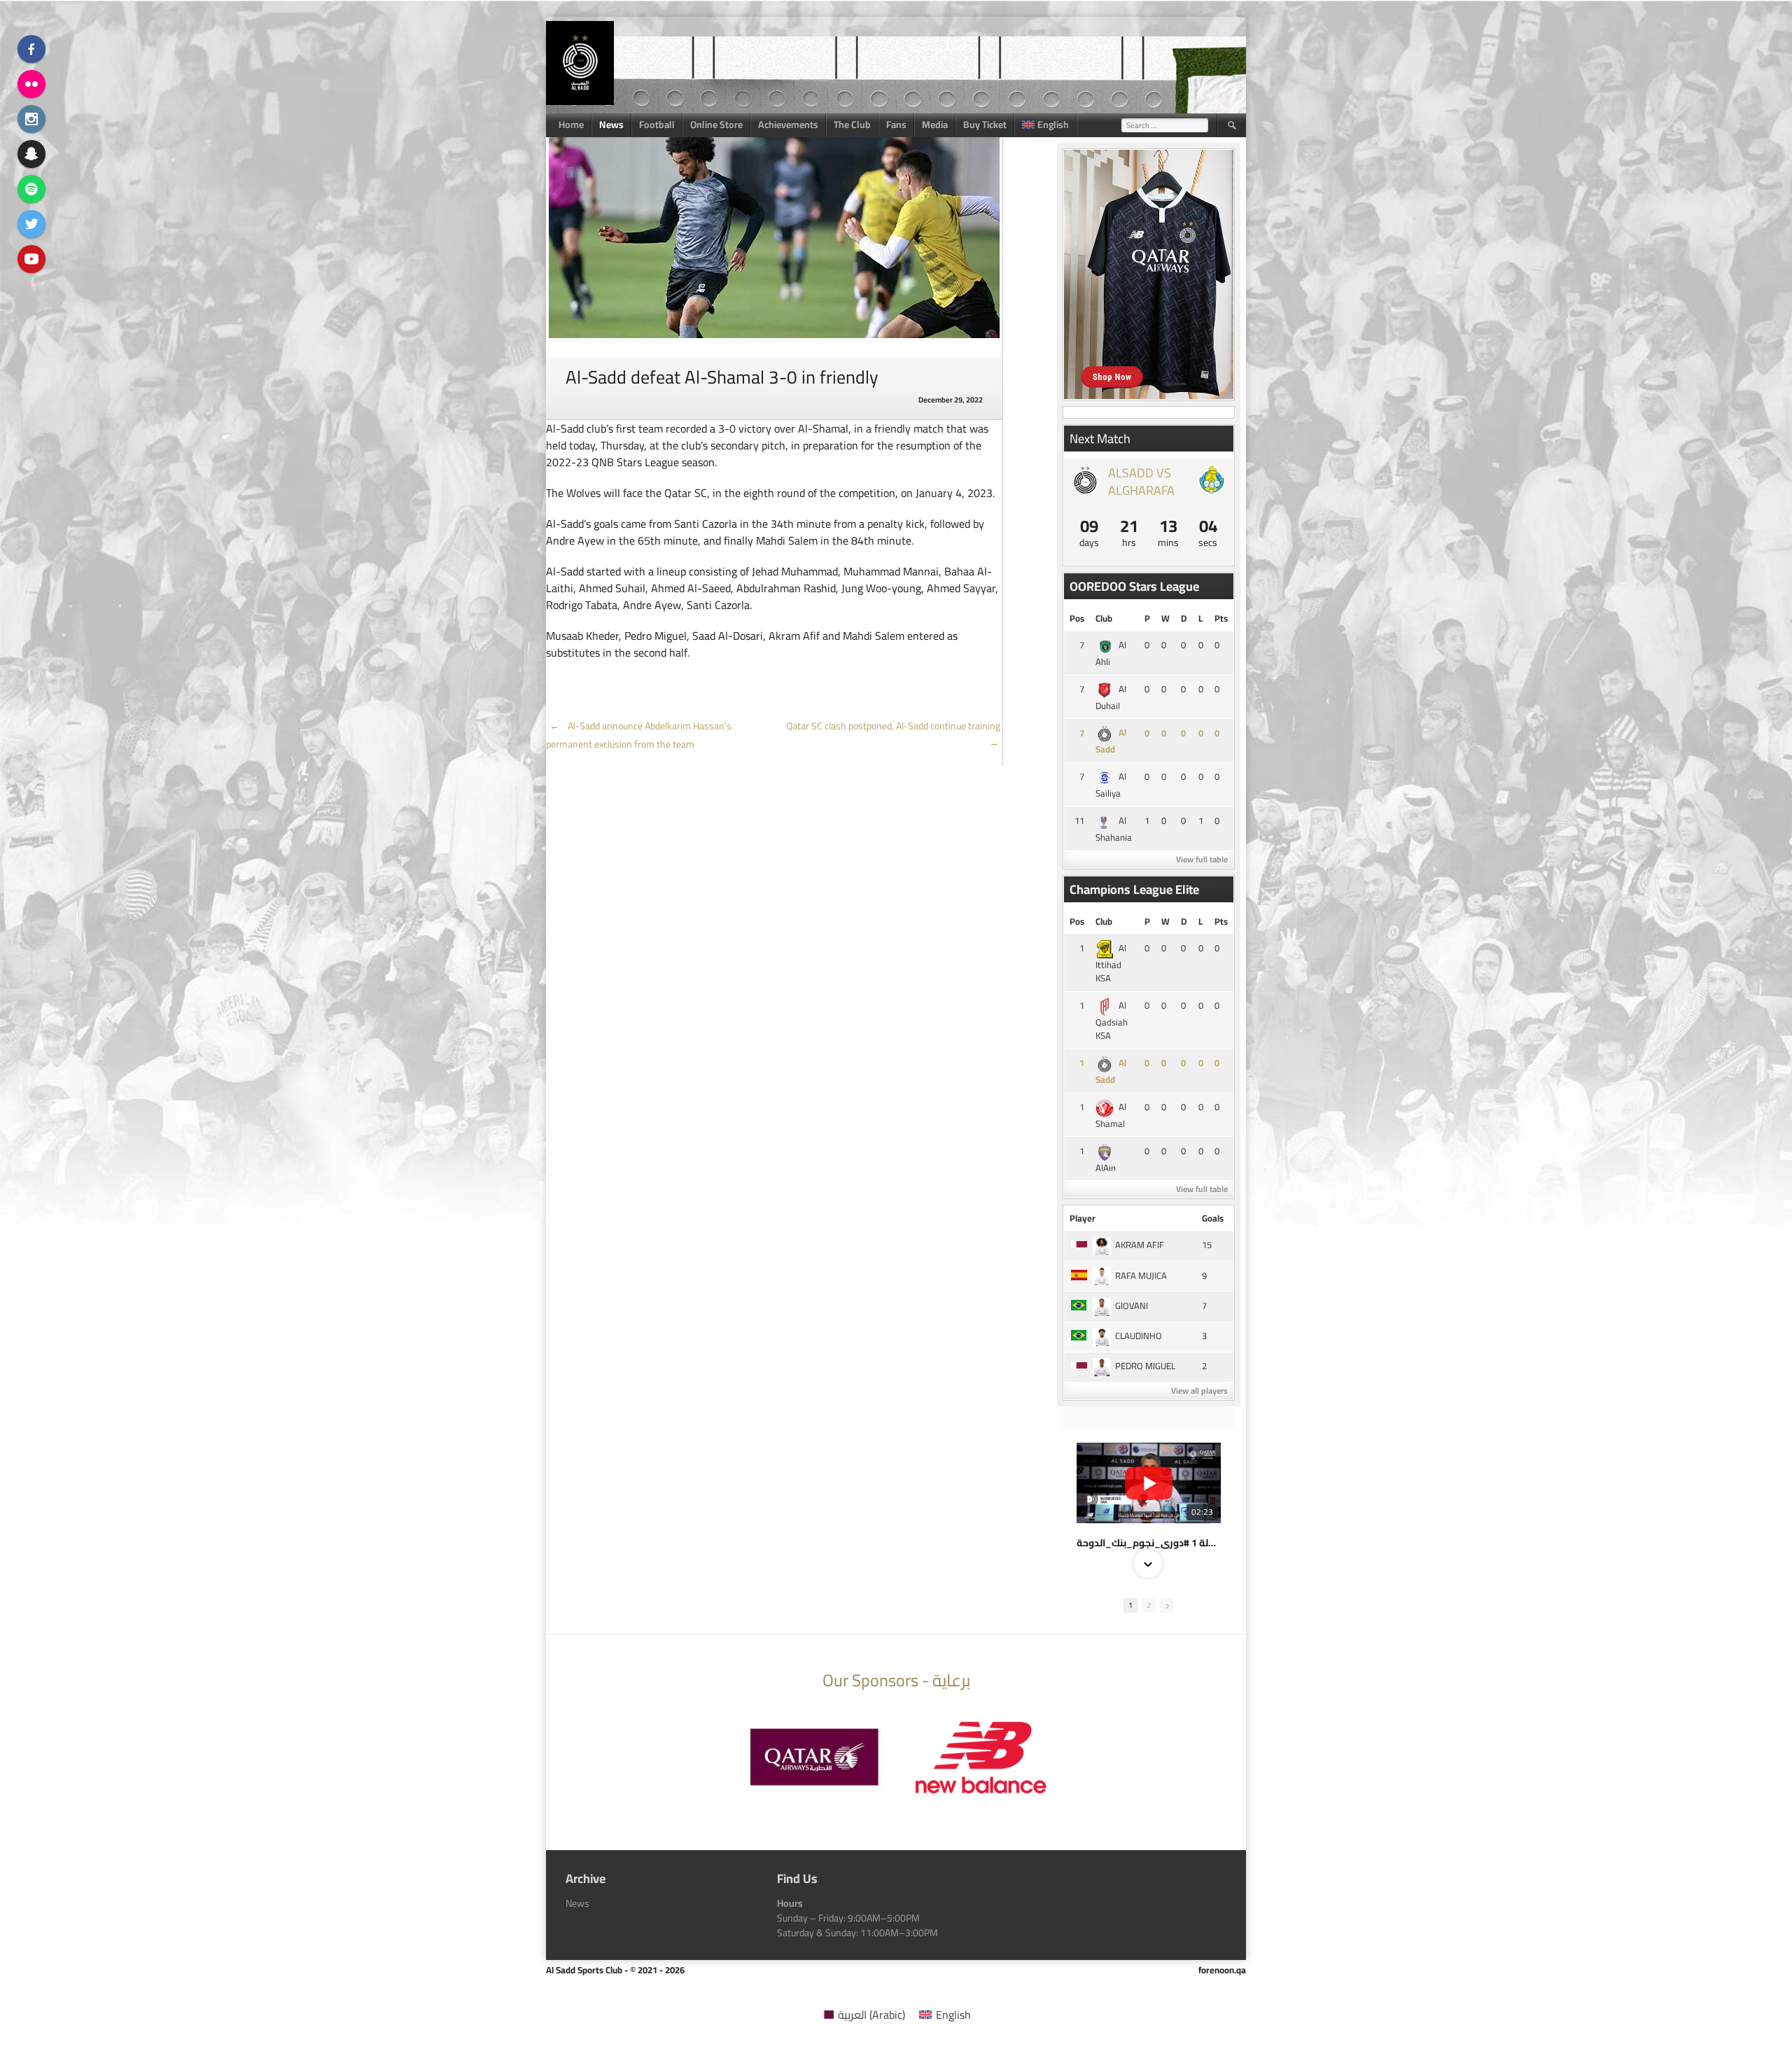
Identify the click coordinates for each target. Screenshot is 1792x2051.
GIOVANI (1132, 1305)
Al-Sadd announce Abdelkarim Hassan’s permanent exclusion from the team (639, 735)
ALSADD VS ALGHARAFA (1141, 482)
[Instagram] (31, 119)
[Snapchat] (31, 154)
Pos (1077, 618)
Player (1083, 1218)
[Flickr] (31, 84)
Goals (1213, 1218)
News (611, 125)
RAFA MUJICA (1141, 1275)
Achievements (788, 125)
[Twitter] (31, 224)
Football (657, 125)
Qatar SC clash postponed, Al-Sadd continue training (894, 734)
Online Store (716, 125)
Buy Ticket (985, 125)
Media (935, 125)
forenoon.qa (1222, 1970)
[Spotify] (31, 189)
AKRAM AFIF (1140, 1245)
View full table (1202, 859)
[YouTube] (31, 259)
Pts (1221, 618)
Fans (896, 125)
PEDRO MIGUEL (1145, 1366)
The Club (852, 125)
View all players (1199, 1391)
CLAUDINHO (1139, 1336)
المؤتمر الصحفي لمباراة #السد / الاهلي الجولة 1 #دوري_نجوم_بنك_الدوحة (1149, 1543)
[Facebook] (31, 49)
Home (571, 125)
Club (1104, 618)
